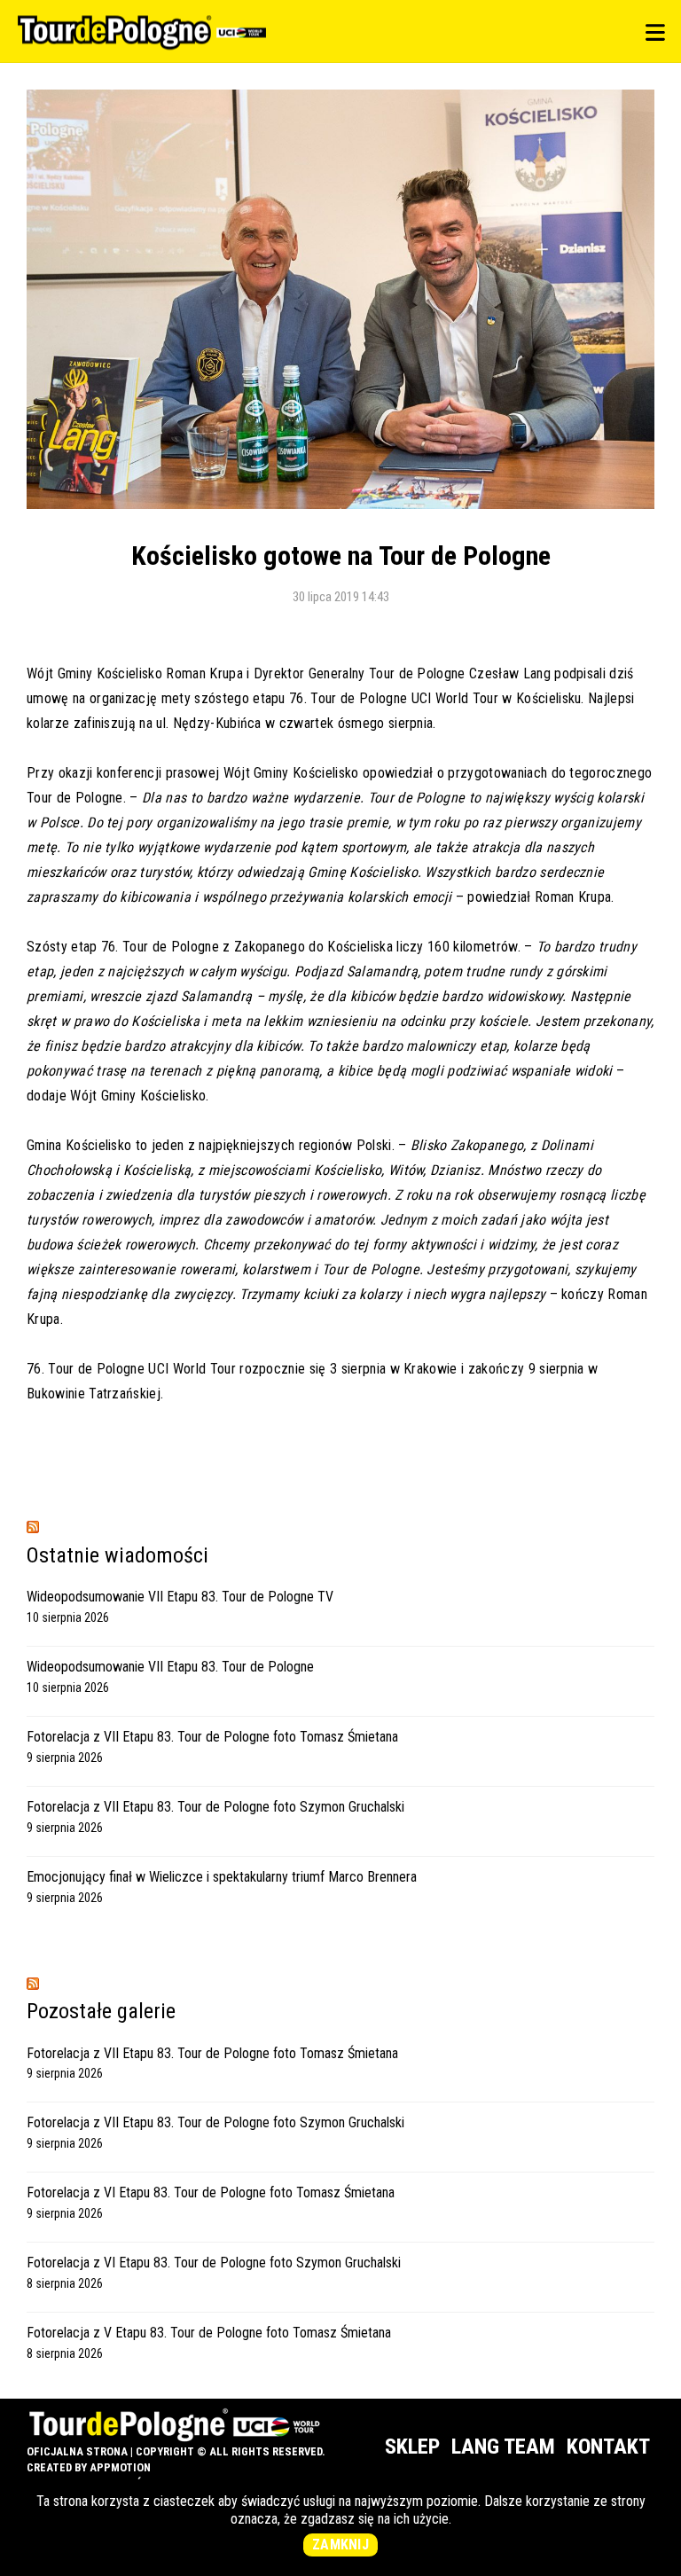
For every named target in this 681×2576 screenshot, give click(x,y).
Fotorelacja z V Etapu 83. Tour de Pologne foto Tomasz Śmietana (209, 2333)
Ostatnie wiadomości (117, 1555)
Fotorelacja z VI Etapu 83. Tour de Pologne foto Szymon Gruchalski (214, 2263)
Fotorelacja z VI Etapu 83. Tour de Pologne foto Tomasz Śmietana (211, 2192)
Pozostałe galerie (101, 2011)
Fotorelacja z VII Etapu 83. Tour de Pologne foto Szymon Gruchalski (215, 1807)
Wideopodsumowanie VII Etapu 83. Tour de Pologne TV (180, 1597)
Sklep (412, 2447)
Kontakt (608, 2447)
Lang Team (503, 2447)
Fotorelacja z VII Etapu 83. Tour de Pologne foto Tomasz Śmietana (212, 1737)
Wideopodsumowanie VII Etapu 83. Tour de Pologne (170, 1667)
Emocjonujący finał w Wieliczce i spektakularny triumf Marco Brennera (222, 1877)
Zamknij (340, 2545)
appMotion (120, 2467)
